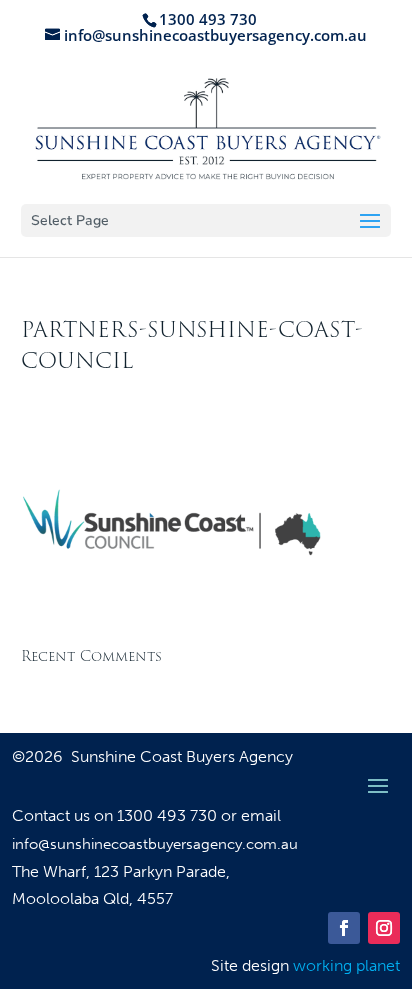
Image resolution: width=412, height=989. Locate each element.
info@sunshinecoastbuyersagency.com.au (155, 844)
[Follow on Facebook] (344, 928)
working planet (346, 965)
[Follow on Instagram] (384, 928)
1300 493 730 (169, 815)
